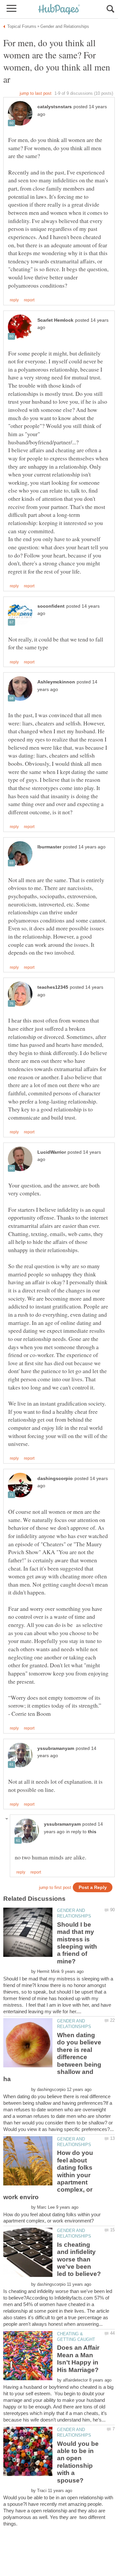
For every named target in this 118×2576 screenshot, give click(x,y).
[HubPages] (59, 10)
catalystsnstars (55, 107)
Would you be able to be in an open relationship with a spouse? (78, 2462)
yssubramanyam (56, 1748)
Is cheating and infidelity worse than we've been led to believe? (79, 2259)
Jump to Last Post (36, 93)
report (29, 300)
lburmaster (49, 847)
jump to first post (55, 1887)
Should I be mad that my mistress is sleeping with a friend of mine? (77, 1943)
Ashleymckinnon (56, 682)
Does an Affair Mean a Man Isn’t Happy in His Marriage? (78, 2359)
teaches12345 (53, 987)
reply (14, 300)
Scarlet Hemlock (55, 320)
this (92, 1832)
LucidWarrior (52, 1152)
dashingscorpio (55, 1479)
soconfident (51, 606)
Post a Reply (93, 1887)
